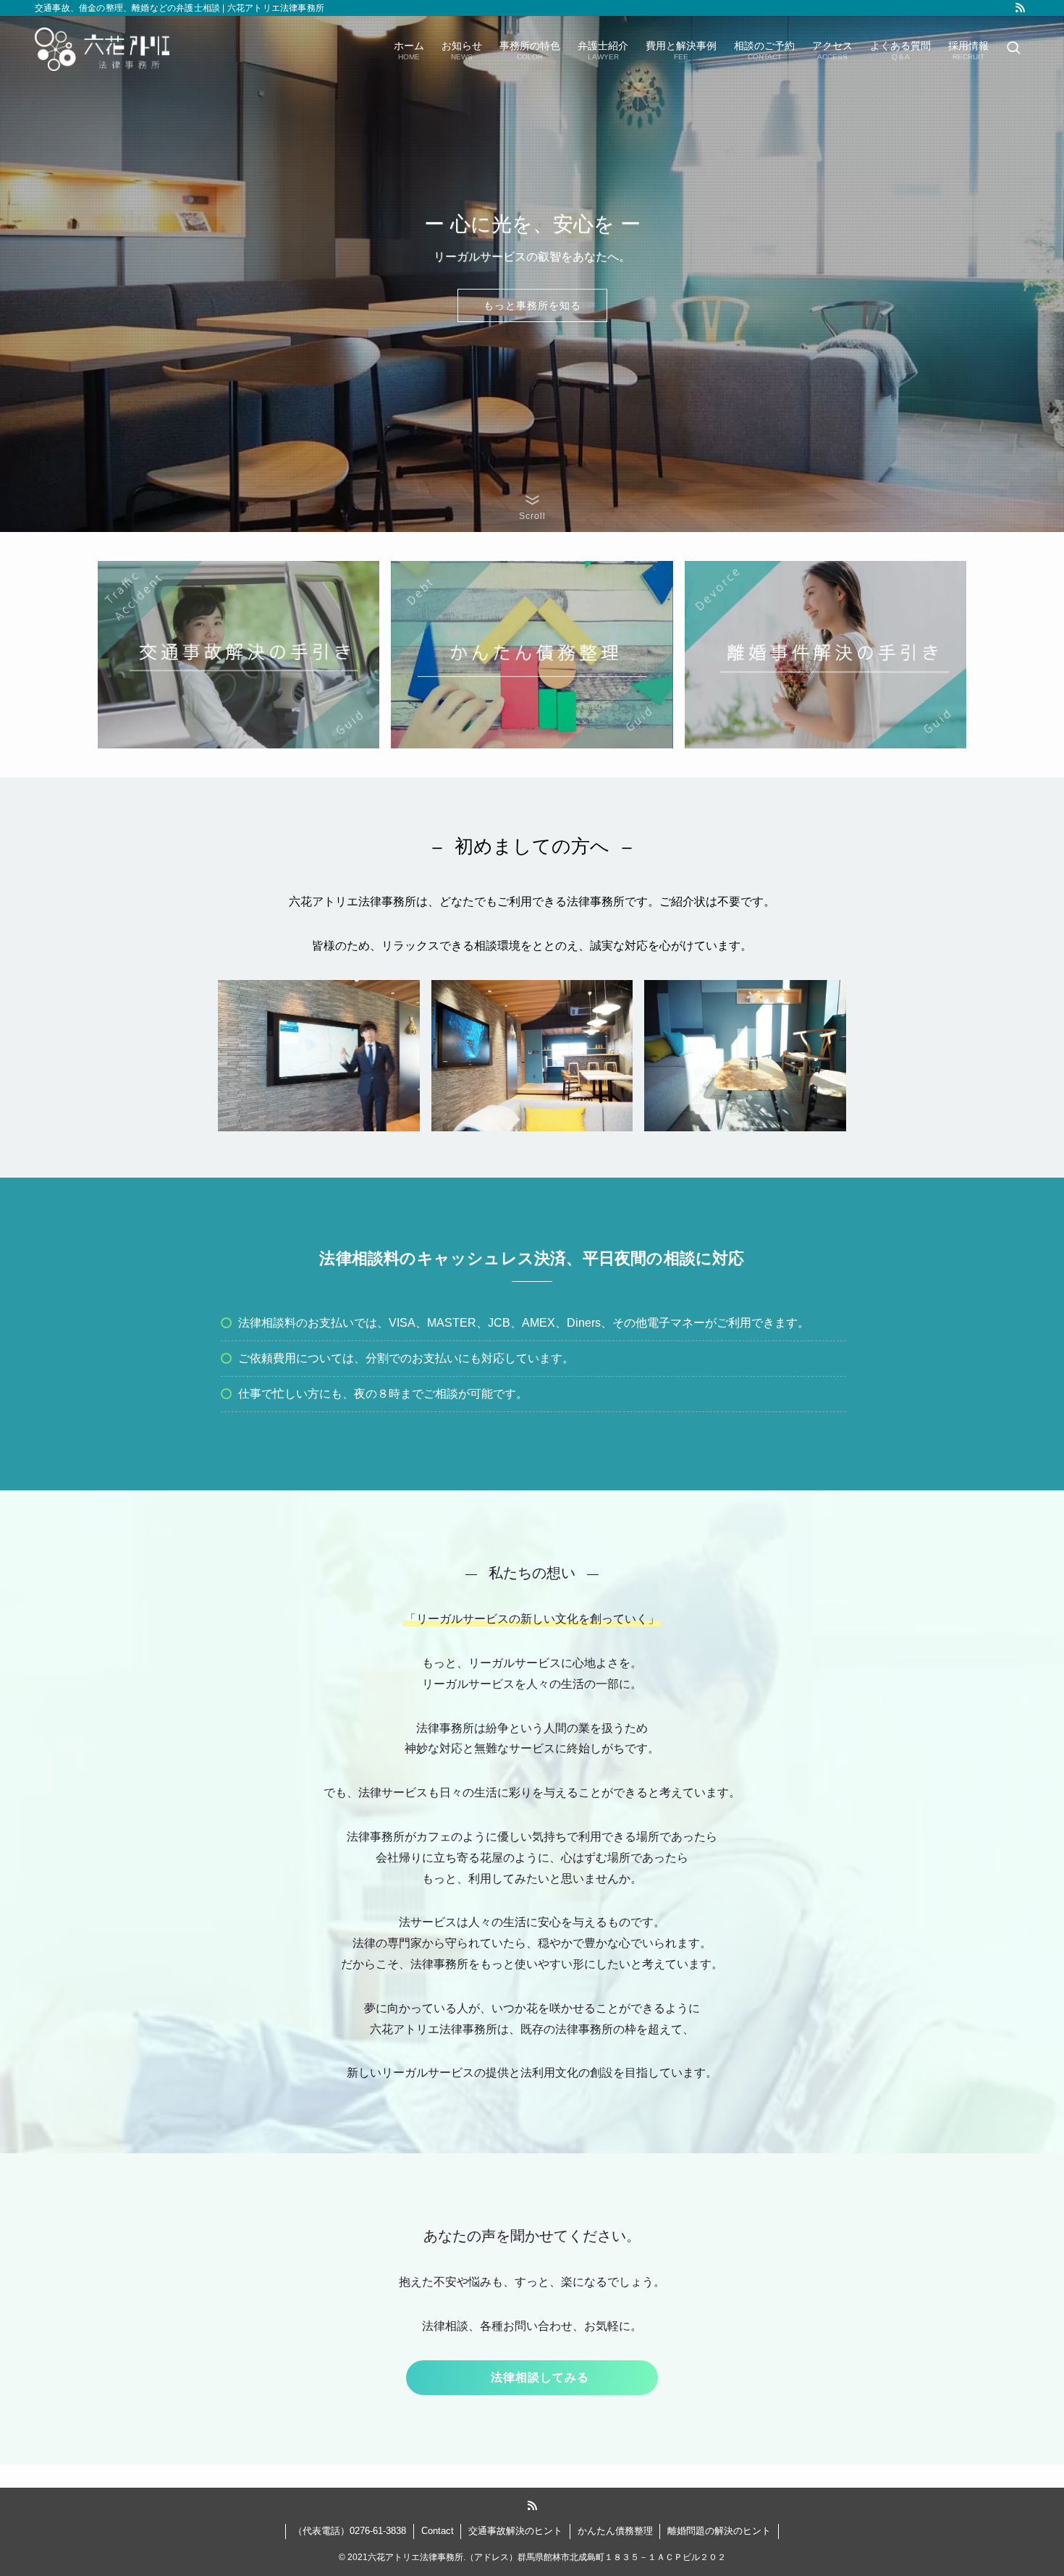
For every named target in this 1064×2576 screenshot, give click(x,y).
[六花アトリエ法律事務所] (102, 49)
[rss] (1020, 8)
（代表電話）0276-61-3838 (350, 2531)
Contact (438, 2531)
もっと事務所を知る (532, 305)
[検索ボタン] (1013, 49)
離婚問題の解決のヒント (719, 2531)
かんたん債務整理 (615, 2531)
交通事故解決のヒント (515, 2531)
